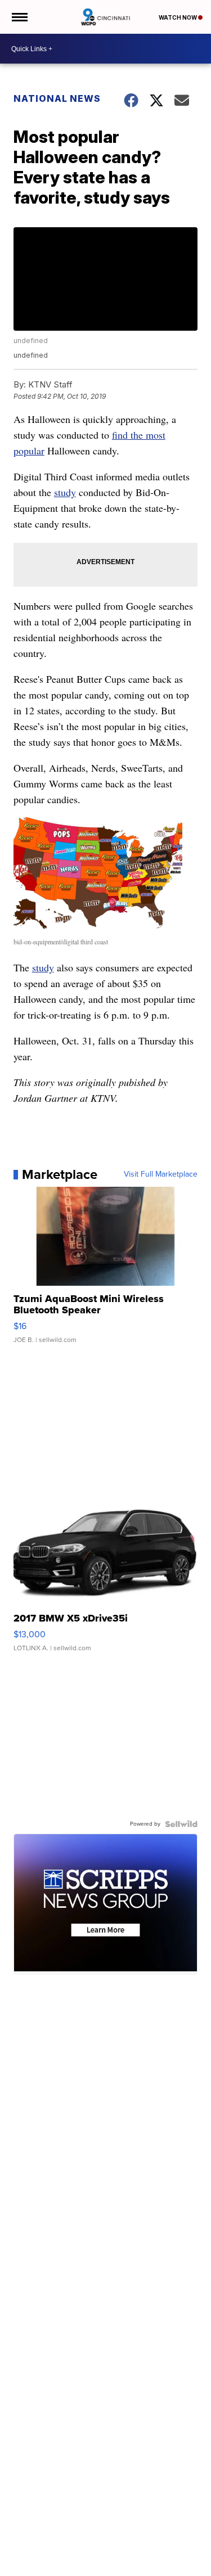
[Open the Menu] (19, 17)
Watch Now (178, 17)
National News (57, 98)
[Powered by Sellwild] (181, 1824)
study (65, 492)
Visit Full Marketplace (161, 1174)
